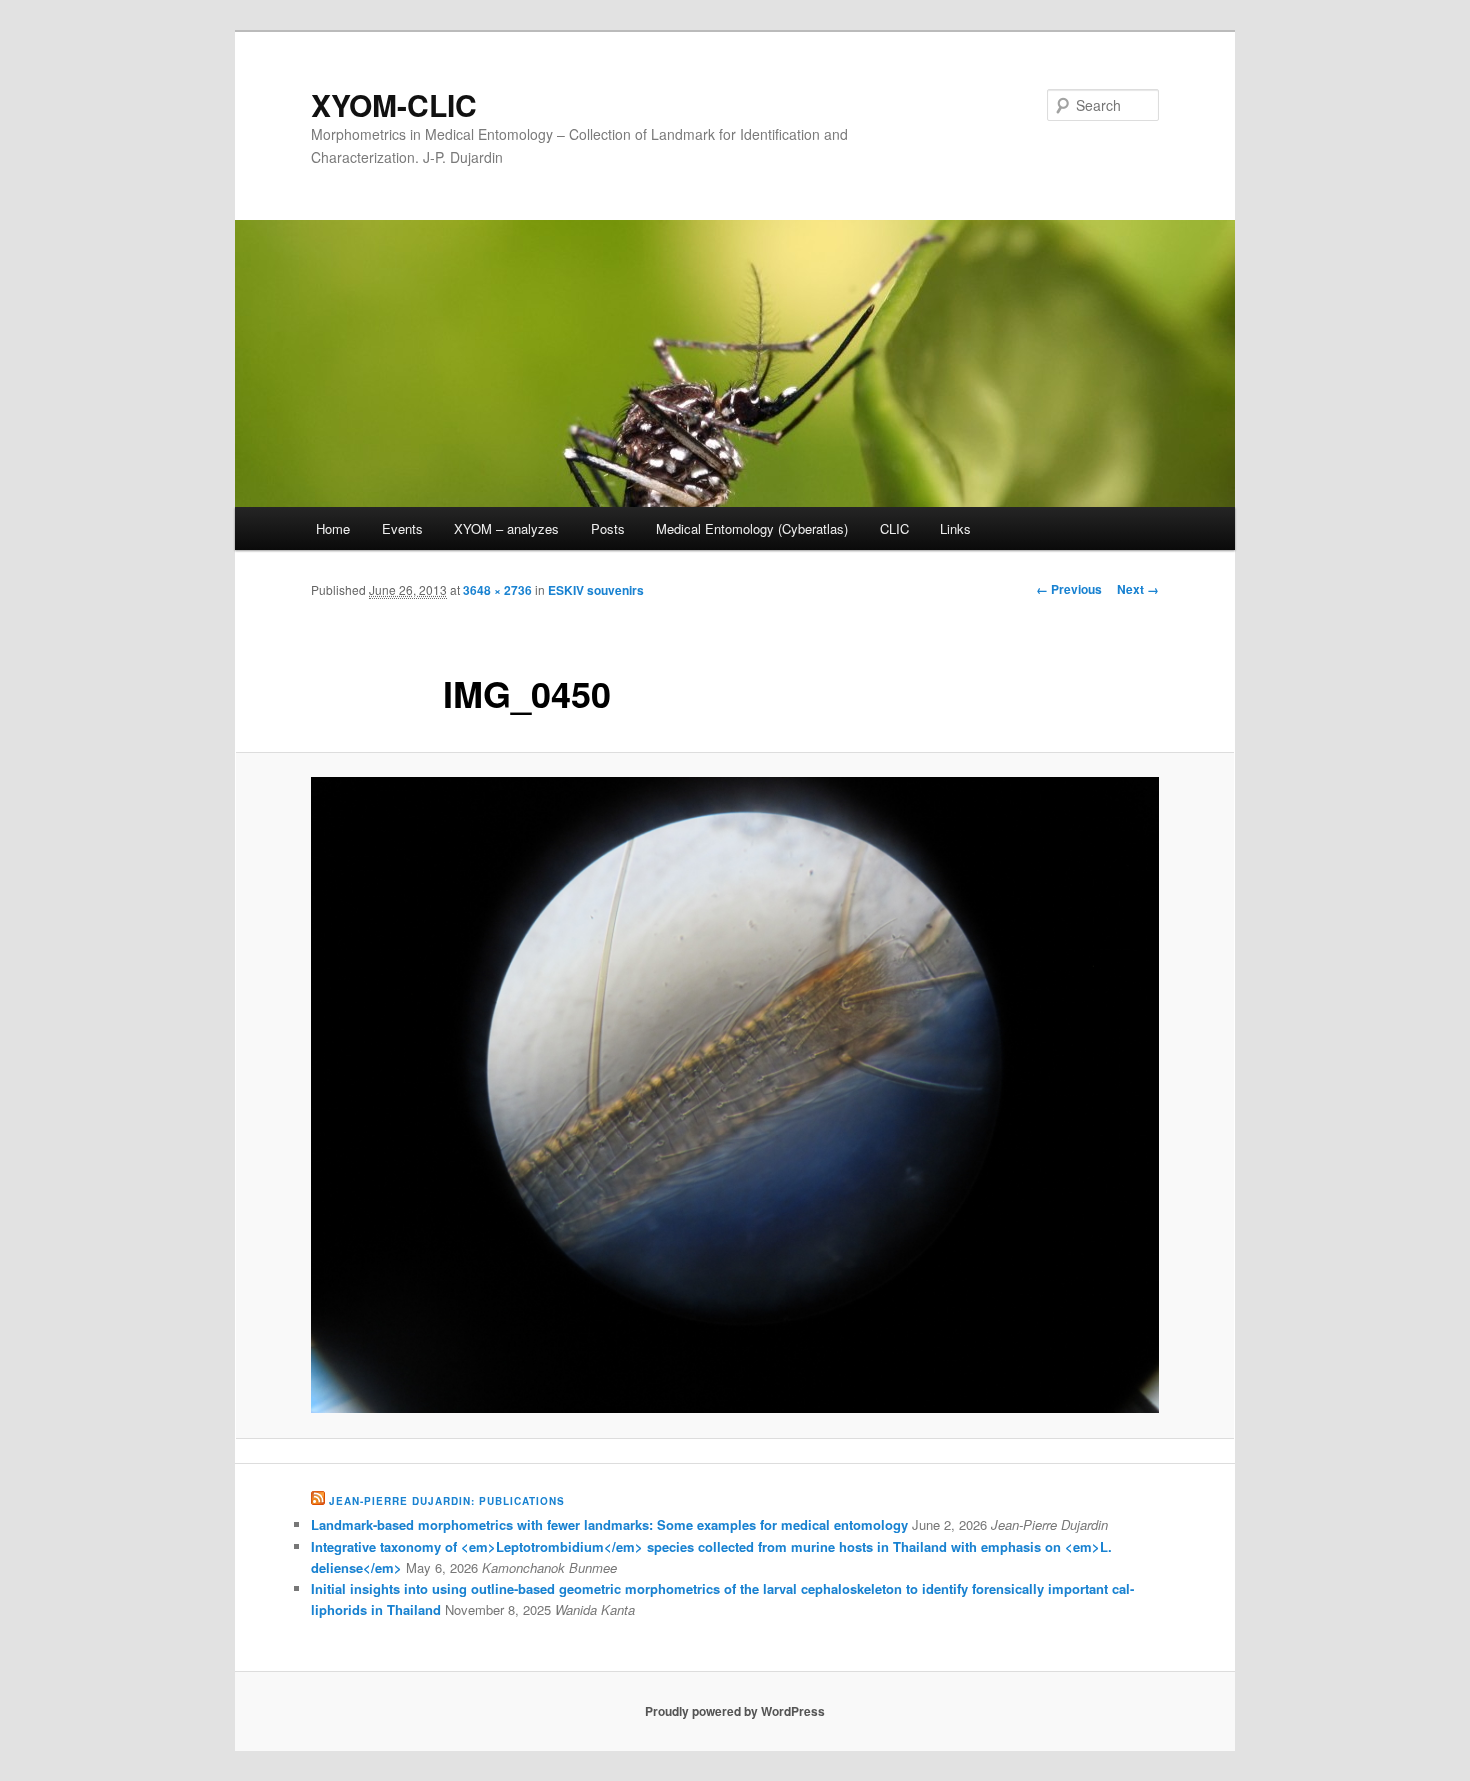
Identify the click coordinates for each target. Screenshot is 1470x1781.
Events (402, 528)
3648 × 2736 (497, 590)
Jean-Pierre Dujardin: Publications (447, 1501)
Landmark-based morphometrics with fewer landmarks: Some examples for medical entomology (609, 1524)
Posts (608, 528)
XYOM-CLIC (394, 104)
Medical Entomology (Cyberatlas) (752, 528)
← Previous (1069, 589)
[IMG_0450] (735, 1095)
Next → (1138, 589)
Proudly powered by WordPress (735, 1711)
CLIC (894, 528)
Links (955, 528)
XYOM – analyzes (506, 528)
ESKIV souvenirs (596, 590)
